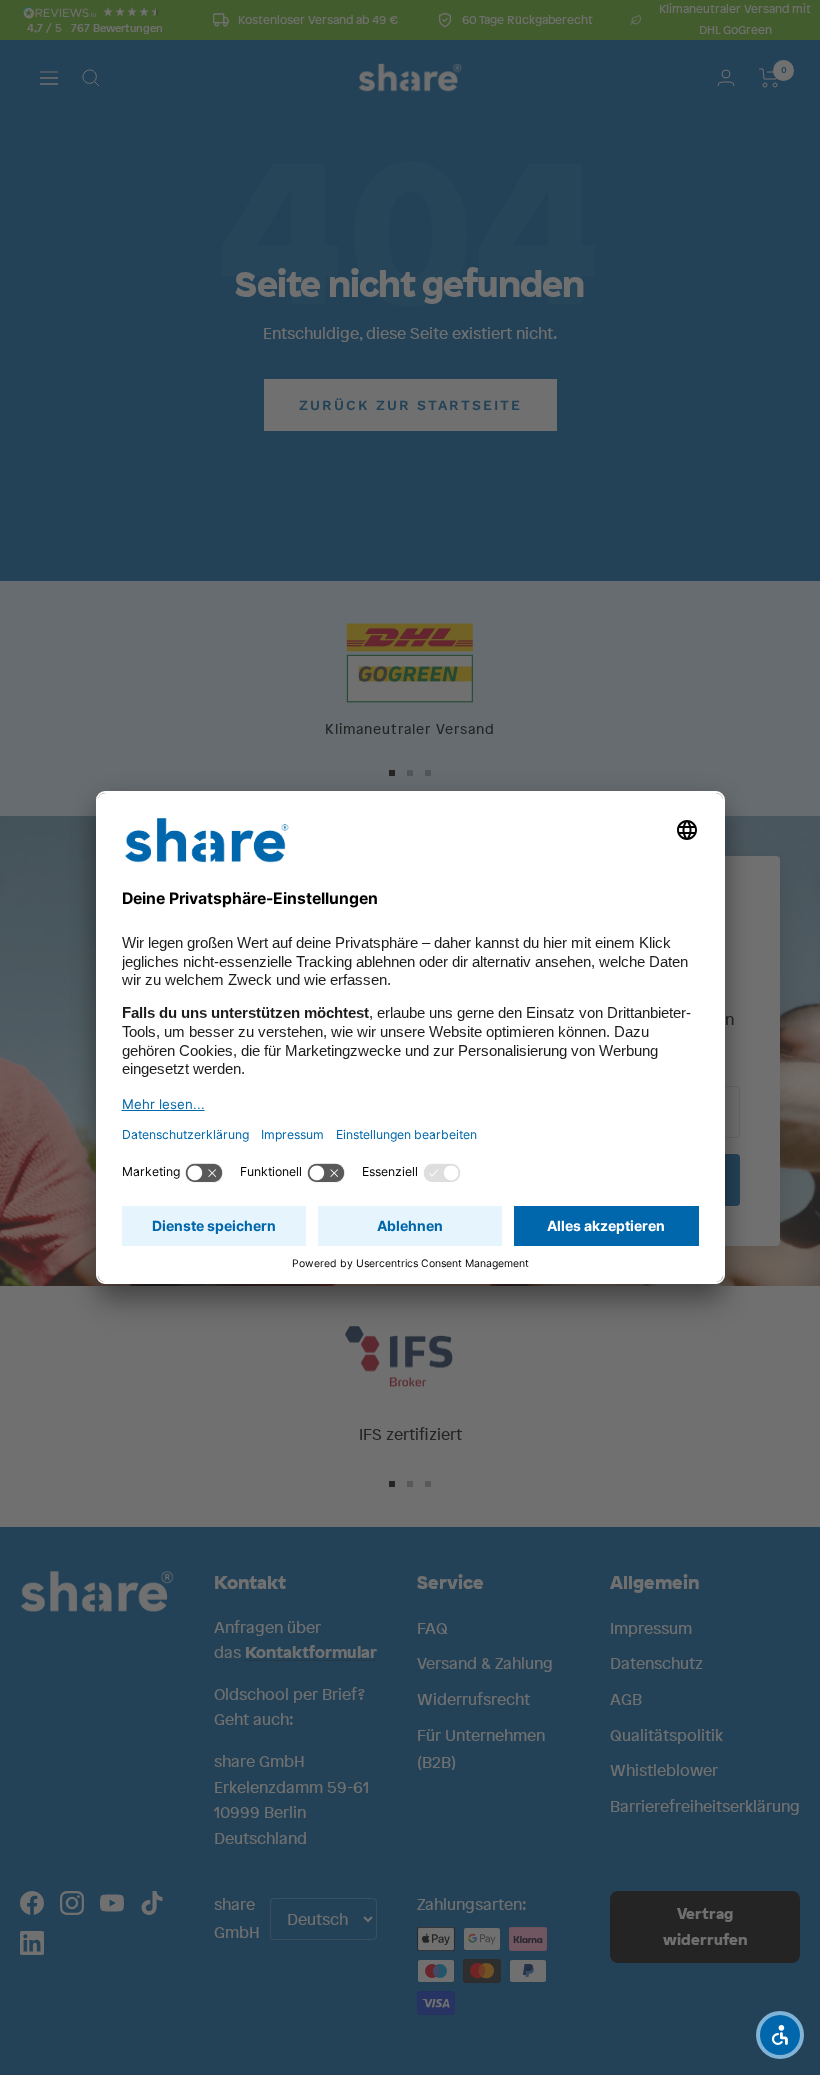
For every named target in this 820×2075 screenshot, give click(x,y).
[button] (780, 2035)
